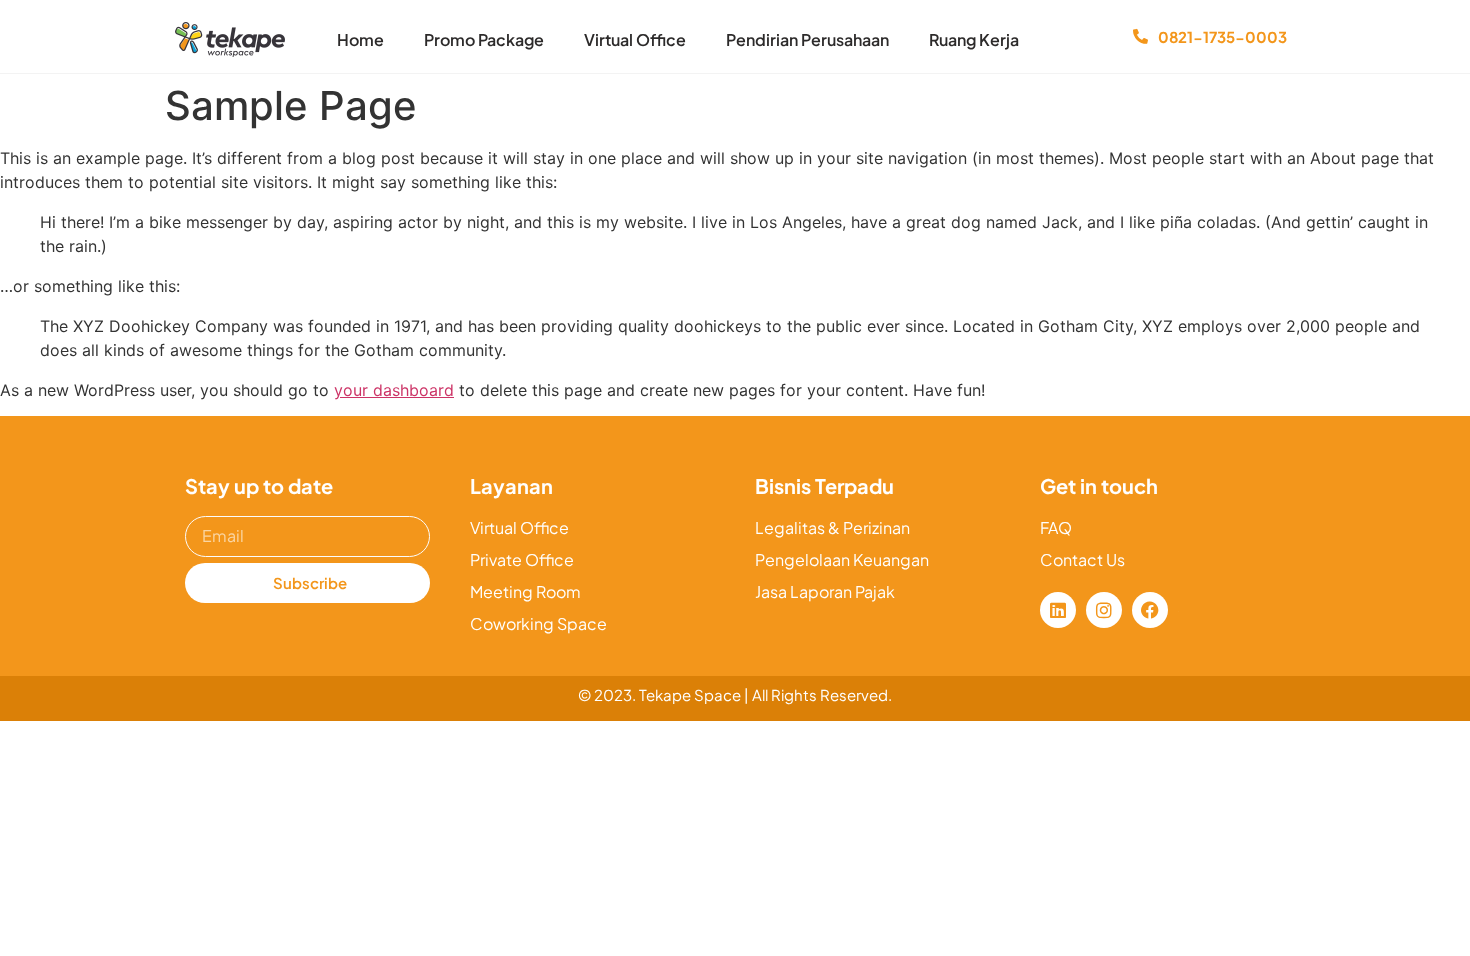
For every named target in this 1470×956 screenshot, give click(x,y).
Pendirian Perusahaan (807, 39)
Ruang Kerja (974, 39)
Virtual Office (635, 39)
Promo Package (484, 39)
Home (360, 39)
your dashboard (394, 390)
